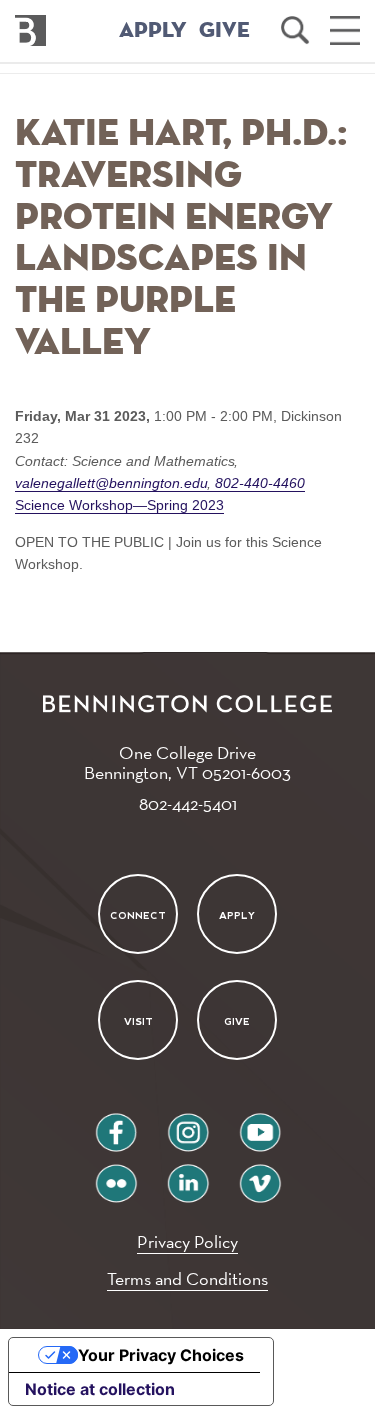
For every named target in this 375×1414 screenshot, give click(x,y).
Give (237, 1021)
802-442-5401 (188, 803)
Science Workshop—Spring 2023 (119, 505)
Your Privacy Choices (161, 1355)
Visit (138, 1021)
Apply (237, 914)
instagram (188, 1124)
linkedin (188, 1175)
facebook (116, 1124)
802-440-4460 (258, 483)
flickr (115, 1175)
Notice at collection (100, 1389)
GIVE (224, 31)
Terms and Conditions (187, 1278)
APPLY (153, 31)
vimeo (260, 1175)
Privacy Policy (187, 1241)
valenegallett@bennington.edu (113, 483)
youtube (260, 1124)
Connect (138, 914)
